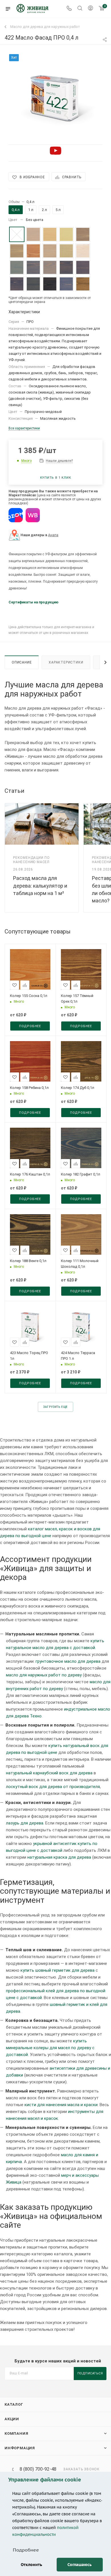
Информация (20, 2448)
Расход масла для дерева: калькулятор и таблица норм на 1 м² (40, 885)
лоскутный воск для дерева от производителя (53, 1787)
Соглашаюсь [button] (80, 2564)
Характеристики (66, 662)
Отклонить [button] (31, 2564)
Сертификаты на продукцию (33, 602)
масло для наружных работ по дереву (44, 1675)
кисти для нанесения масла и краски (61, 2105)
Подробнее (30, 1026)
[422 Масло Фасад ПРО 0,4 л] (55, 97)
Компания (16, 2433)
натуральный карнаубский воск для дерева (49, 1773)
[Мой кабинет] (91, 9)
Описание (22, 662)
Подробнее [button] (26, 2550)
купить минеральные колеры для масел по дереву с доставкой (50, 2048)
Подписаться (90, 2373)
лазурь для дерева (25, 1823)
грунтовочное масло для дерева (68, 1661)
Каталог (14, 2404)
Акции (12, 2419)
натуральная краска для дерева (59, 1857)
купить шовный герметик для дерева (57, 1970)
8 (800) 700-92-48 (38, 2469)
